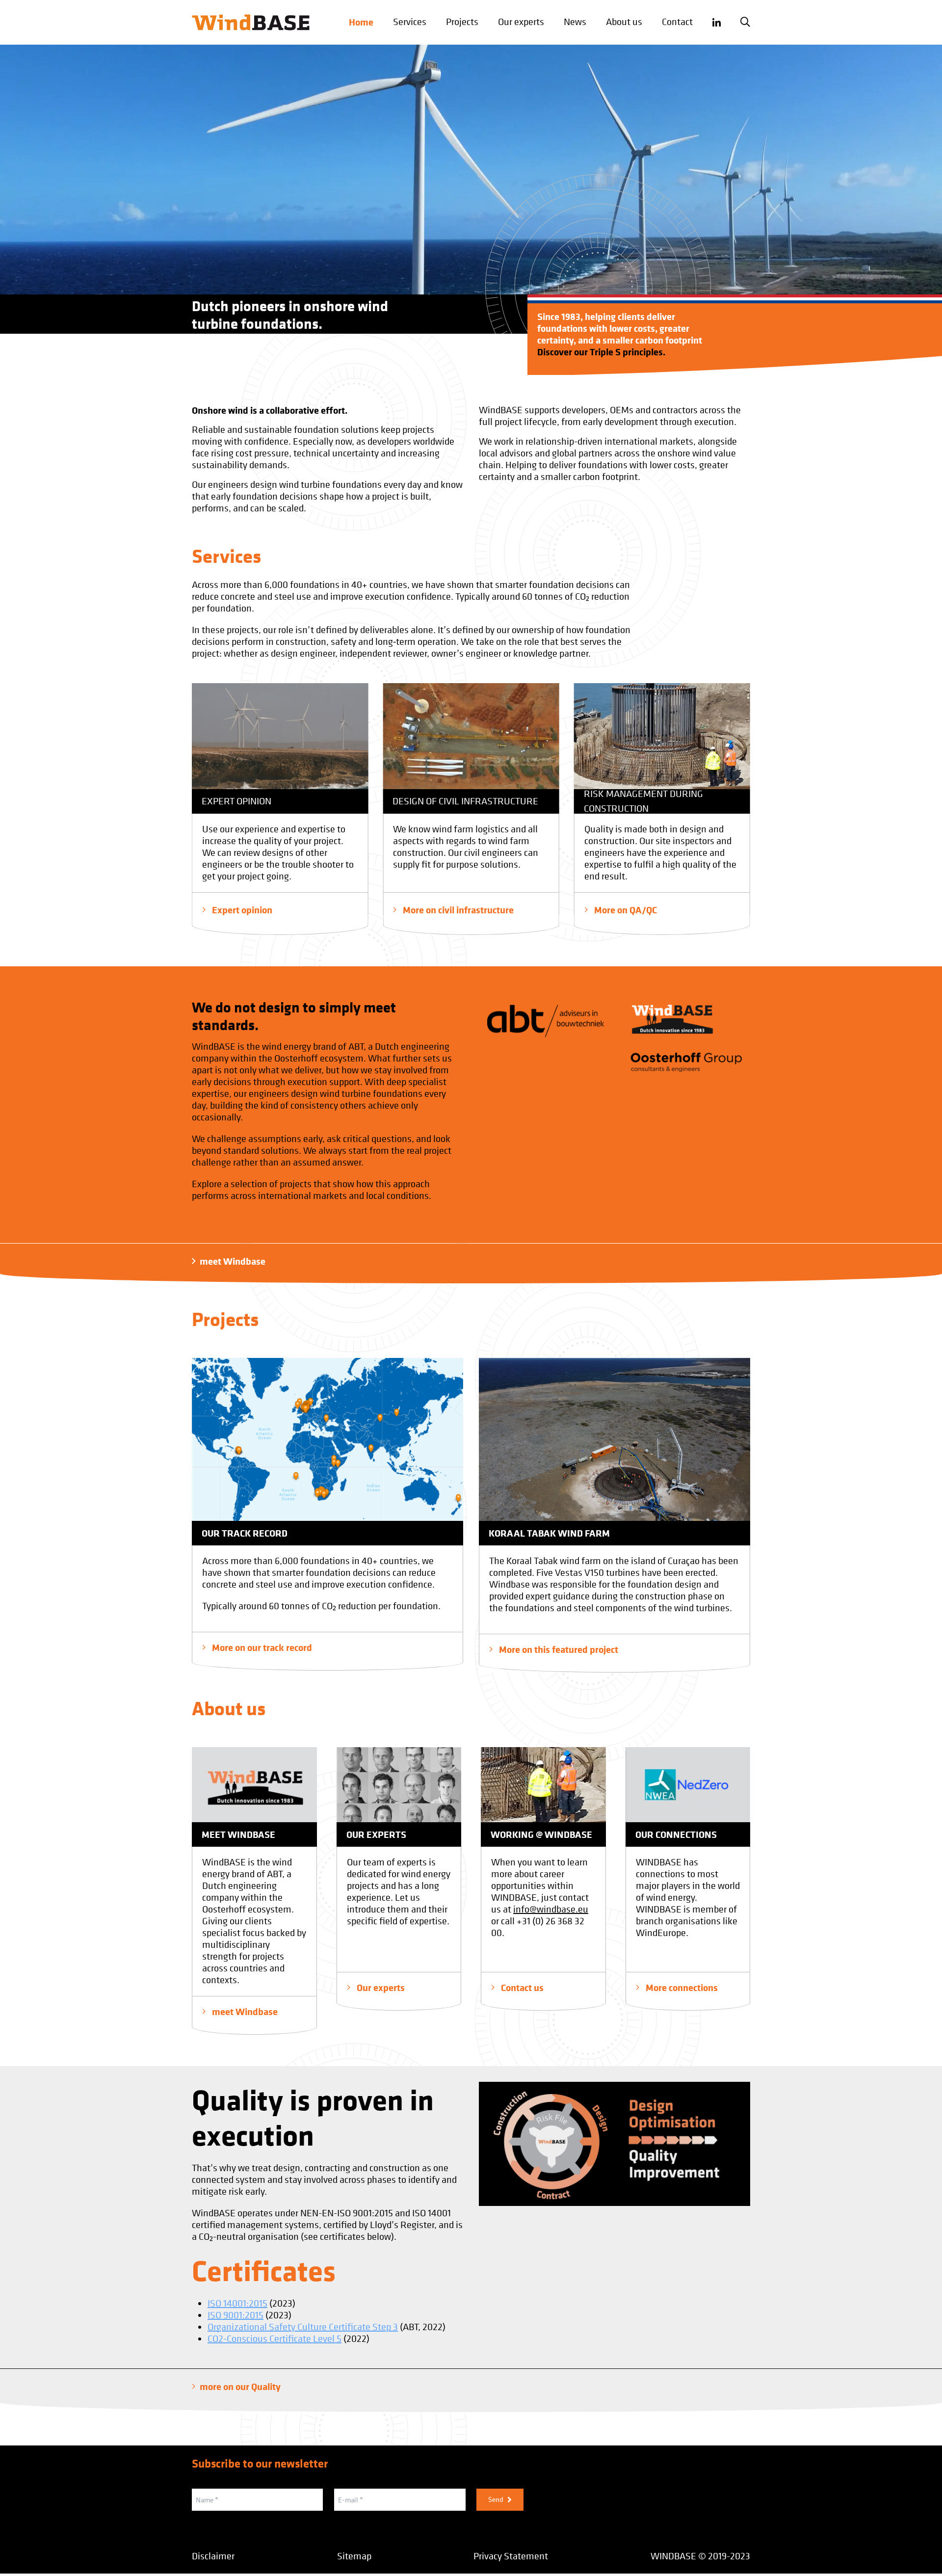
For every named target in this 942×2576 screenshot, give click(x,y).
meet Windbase (233, 1261)
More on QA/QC (433, 910)
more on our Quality (240, 2387)
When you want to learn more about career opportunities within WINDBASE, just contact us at (540, 1886)
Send (496, 2499)
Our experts (380, 1987)
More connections (681, 1987)
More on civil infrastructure (266, 910)
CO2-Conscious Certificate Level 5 (275, 2339)
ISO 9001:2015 (235, 2315)
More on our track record (261, 1647)
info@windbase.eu (551, 1909)
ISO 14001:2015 (237, 2303)
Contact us (521, 1987)
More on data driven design (649, 910)
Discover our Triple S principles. (601, 352)
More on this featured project (558, 1649)
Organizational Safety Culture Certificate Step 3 (303, 2327)
